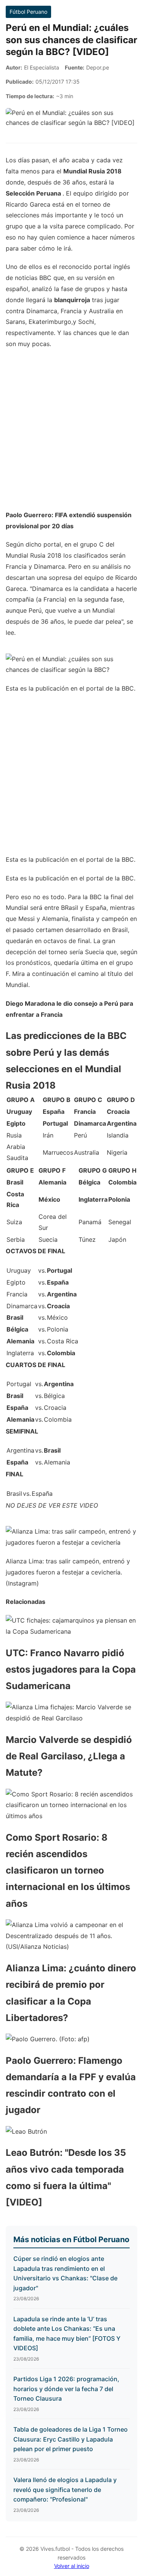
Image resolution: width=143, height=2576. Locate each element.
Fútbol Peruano (28, 12)
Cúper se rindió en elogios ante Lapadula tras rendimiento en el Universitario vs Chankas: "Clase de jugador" (65, 2273)
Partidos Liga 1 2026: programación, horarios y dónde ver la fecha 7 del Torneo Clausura (66, 2389)
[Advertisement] (71, 433)
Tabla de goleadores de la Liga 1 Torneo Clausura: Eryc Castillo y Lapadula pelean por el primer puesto (71, 2439)
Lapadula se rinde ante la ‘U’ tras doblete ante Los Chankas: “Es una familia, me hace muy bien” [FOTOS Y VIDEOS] (67, 2334)
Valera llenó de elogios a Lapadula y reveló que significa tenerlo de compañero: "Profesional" (65, 2489)
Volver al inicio (72, 2566)
